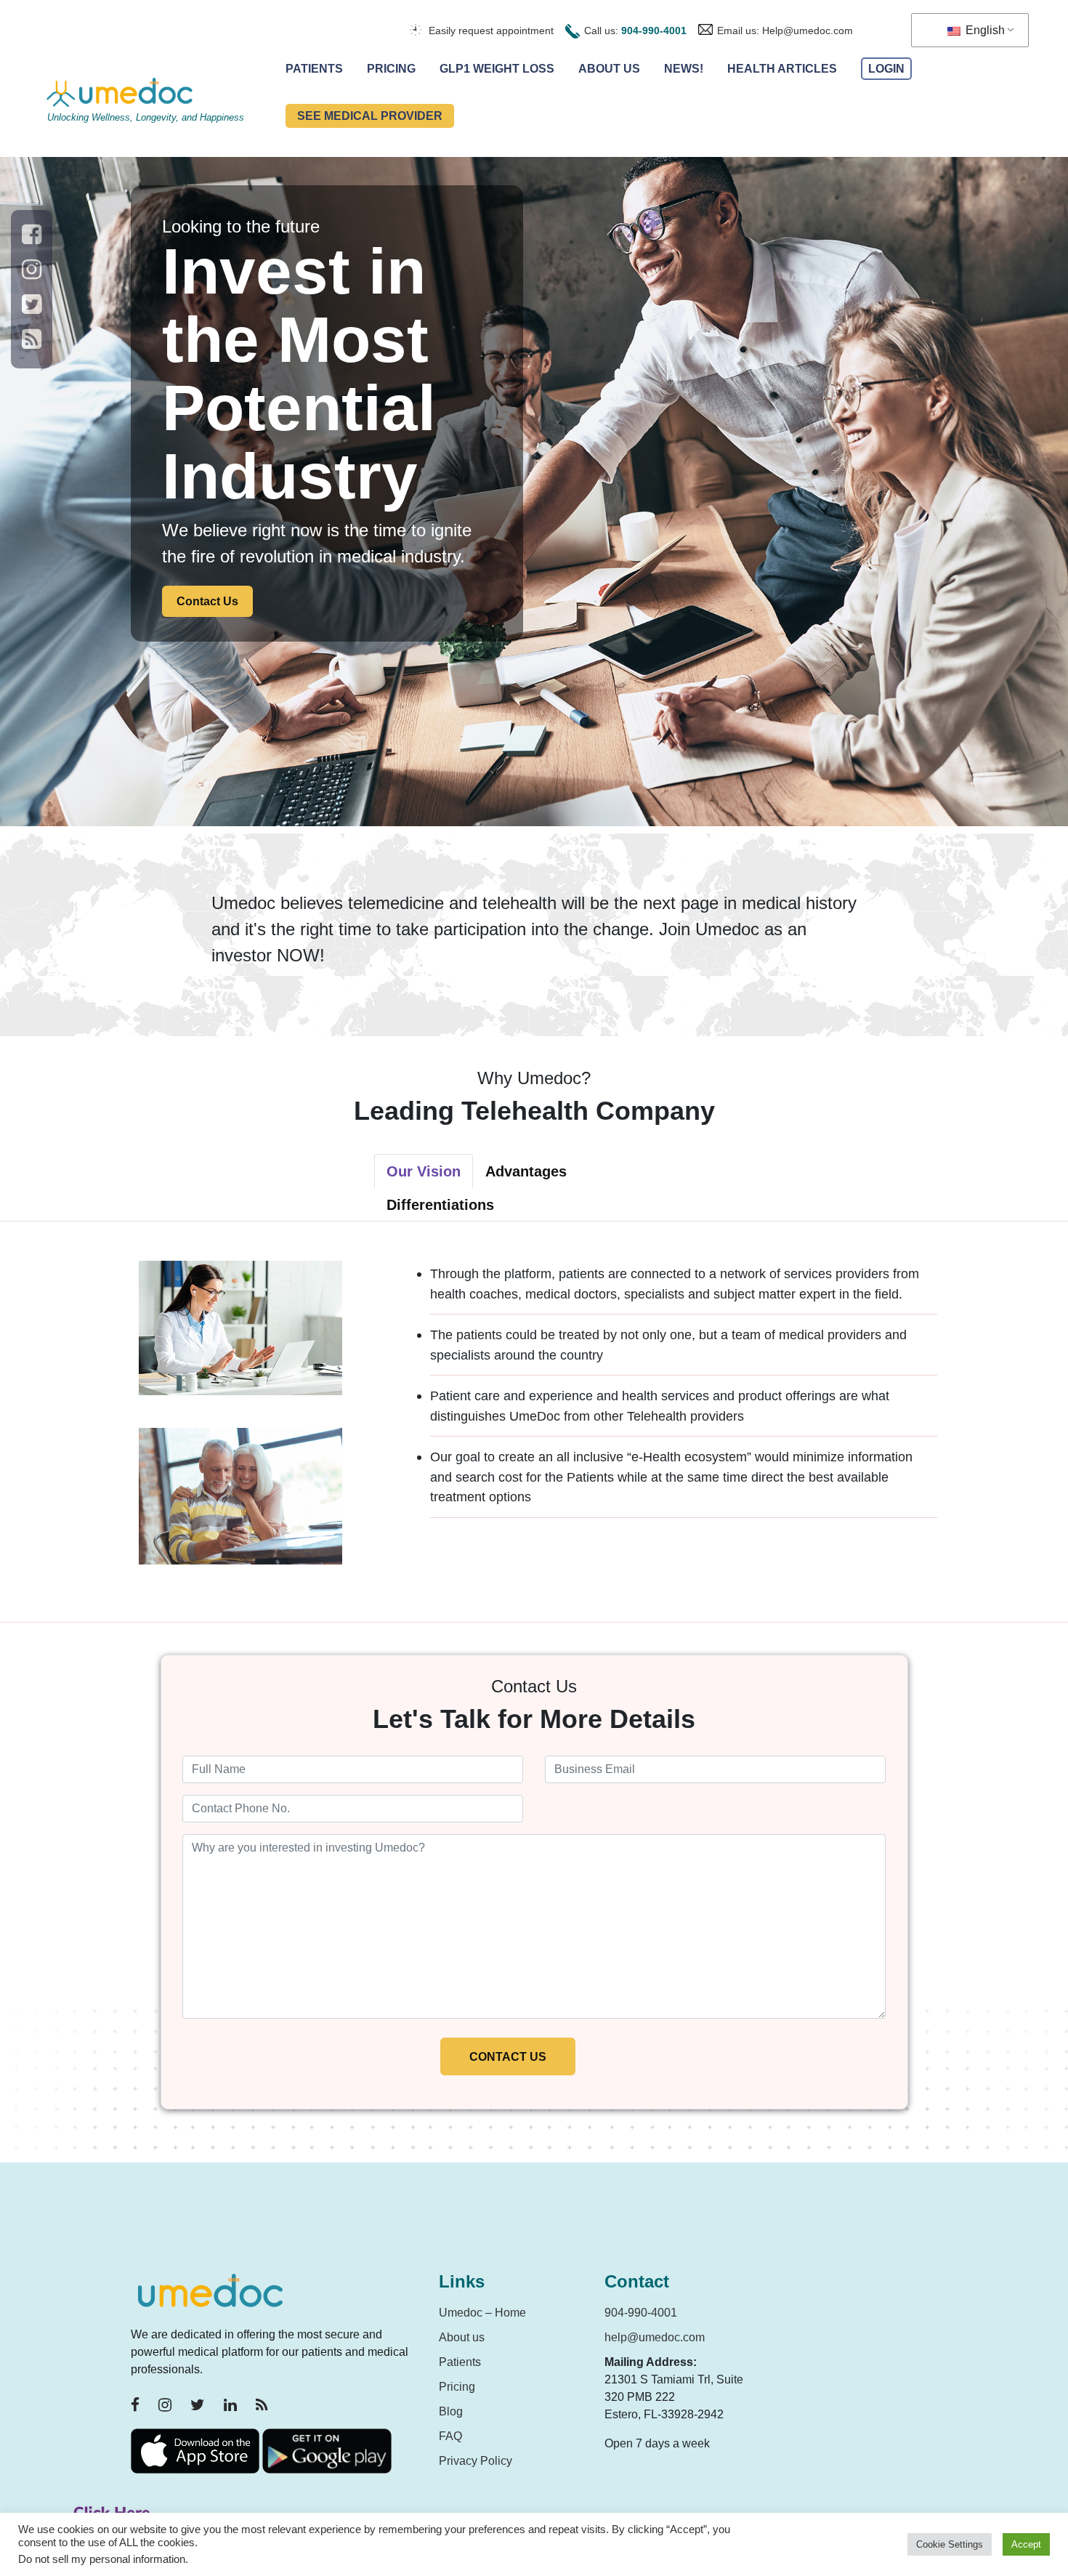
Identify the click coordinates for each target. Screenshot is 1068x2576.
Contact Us (207, 601)
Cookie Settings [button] (950, 2544)
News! (684, 69)
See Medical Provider (370, 116)
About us (462, 2337)
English (984, 30)
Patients (314, 69)
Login (886, 69)
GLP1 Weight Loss (497, 69)
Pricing (391, 69)
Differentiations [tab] (440, 1205)
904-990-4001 (654, 31)
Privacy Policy (476, 2461)
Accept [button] (1026, 2544)
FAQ (450, 2436)
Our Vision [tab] (424, 1171)
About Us (609, 69)
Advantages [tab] (526, 1171)
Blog (451, 2411)
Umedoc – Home (482, 2313)
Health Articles (782, 69)
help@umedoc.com (655, 2337)
